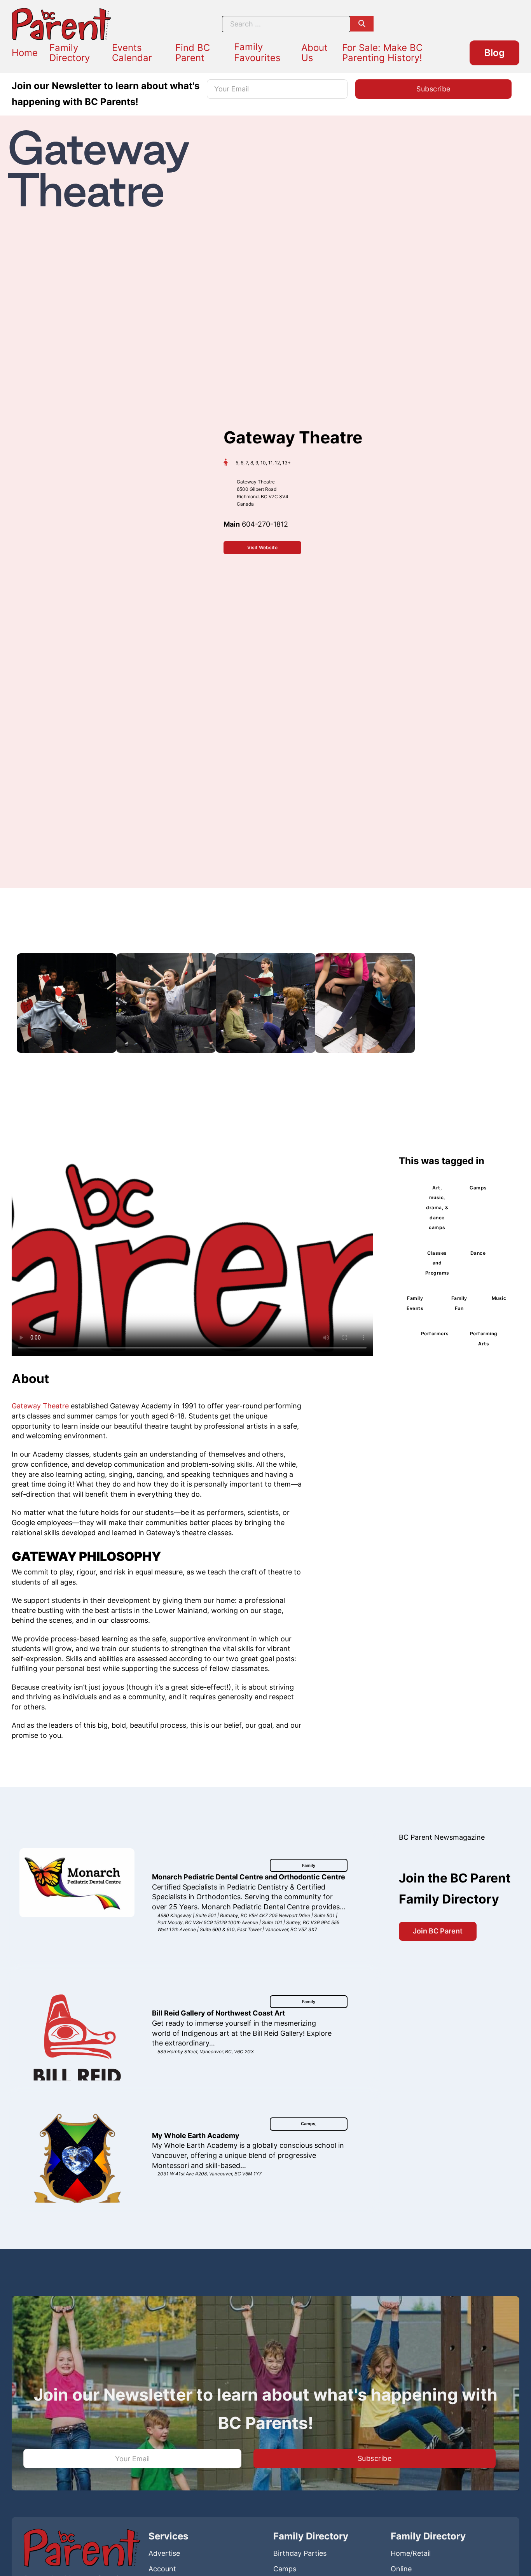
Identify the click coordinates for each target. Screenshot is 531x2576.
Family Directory (70, 53)
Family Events (415, 1303)
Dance (478, 1253)
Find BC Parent (193, 53)
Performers (435, 1334)
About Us (314, 53)
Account (162, 2569)
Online (401, 2569)
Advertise (164, 2553)
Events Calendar (132, 53)
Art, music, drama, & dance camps (437, 1208)
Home (25, 53)
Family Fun (459, 1303)
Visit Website (262, 547)
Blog (494, 53)
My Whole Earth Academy (196, 2136)
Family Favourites (257, 52)
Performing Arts (484, 1339)
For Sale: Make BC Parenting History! (382, 53)
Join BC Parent (438, 1931)
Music (499, 1298)
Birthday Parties (300, 2553)
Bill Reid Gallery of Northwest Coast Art (218, 2013)
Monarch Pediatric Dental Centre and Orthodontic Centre (249, 1877)
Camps (478, 1188)
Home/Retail (411, 2553)
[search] (362, 24)
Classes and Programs (437, 1263)
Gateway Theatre (40, 1406)
